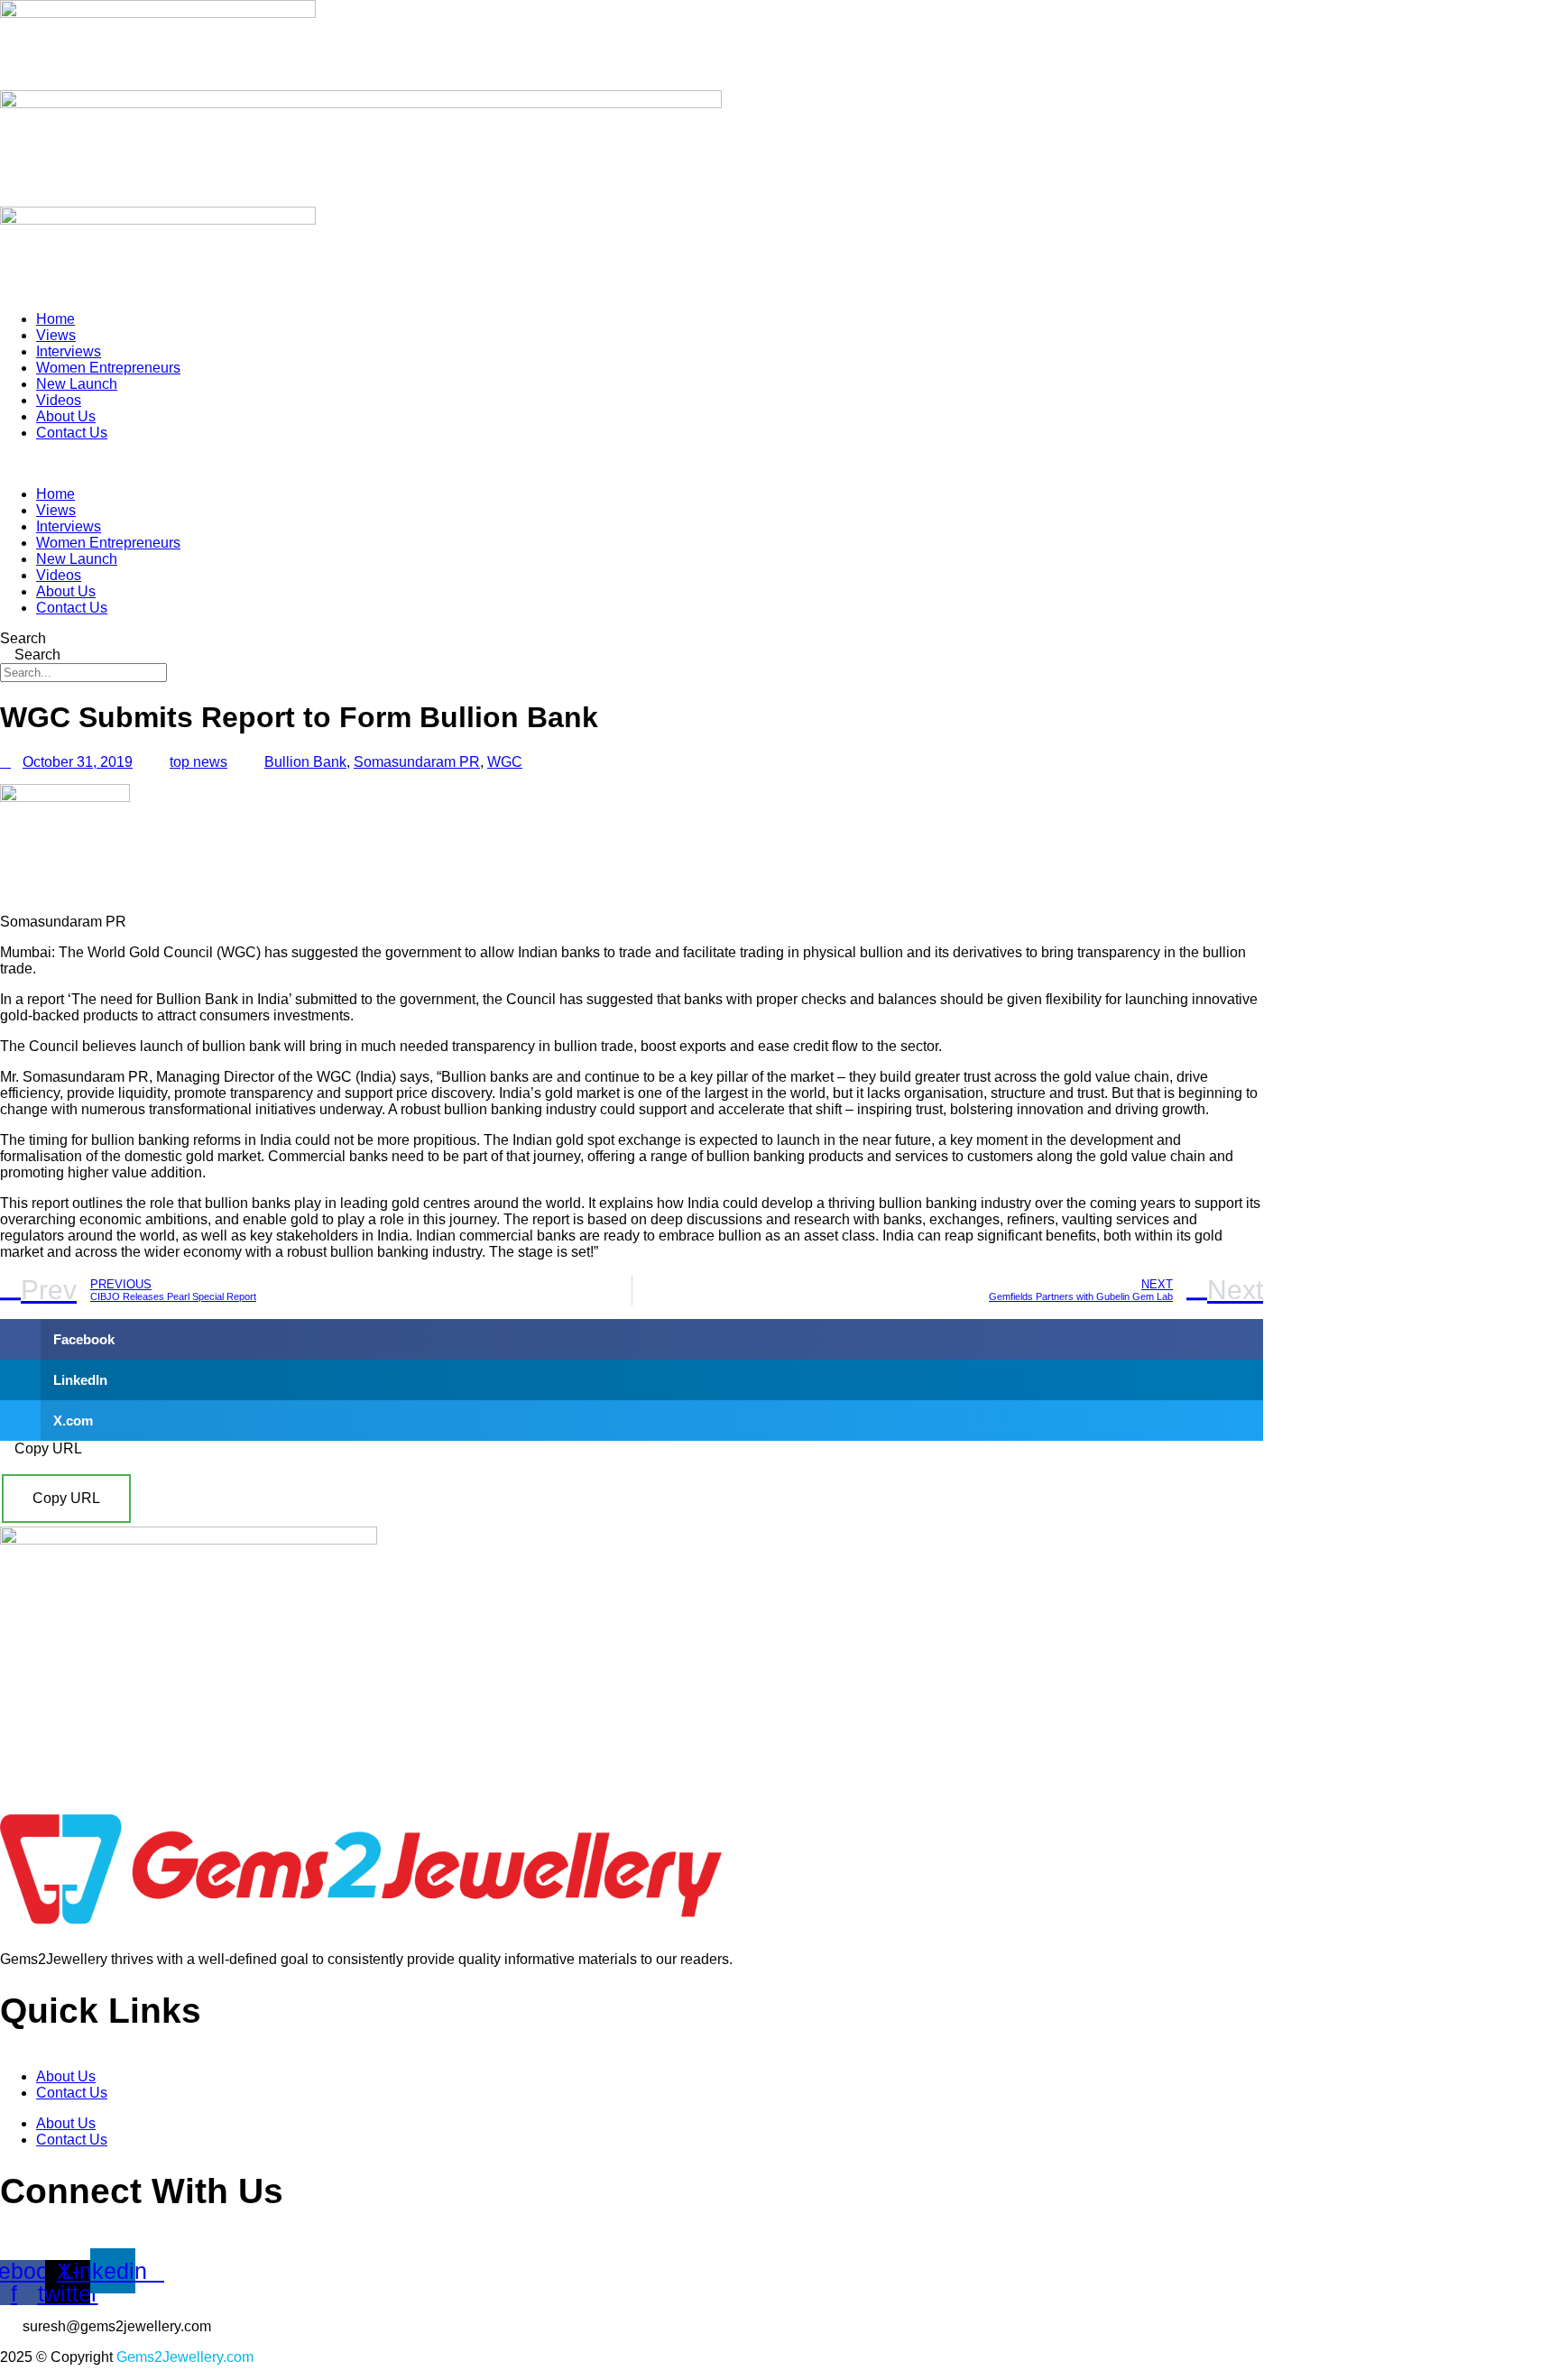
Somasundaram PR (417, 762)
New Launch (77, 384)
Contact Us (72, 433)
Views (56, 335)
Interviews (69, 351)
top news (198, 762)
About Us (66, 416)
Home (55, 319)
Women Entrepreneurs (108, 368)
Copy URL (66, 1498)
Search (23, 638)
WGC (505, 762)
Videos (59, 400)
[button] (632, 464)
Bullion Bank (305, 762)
